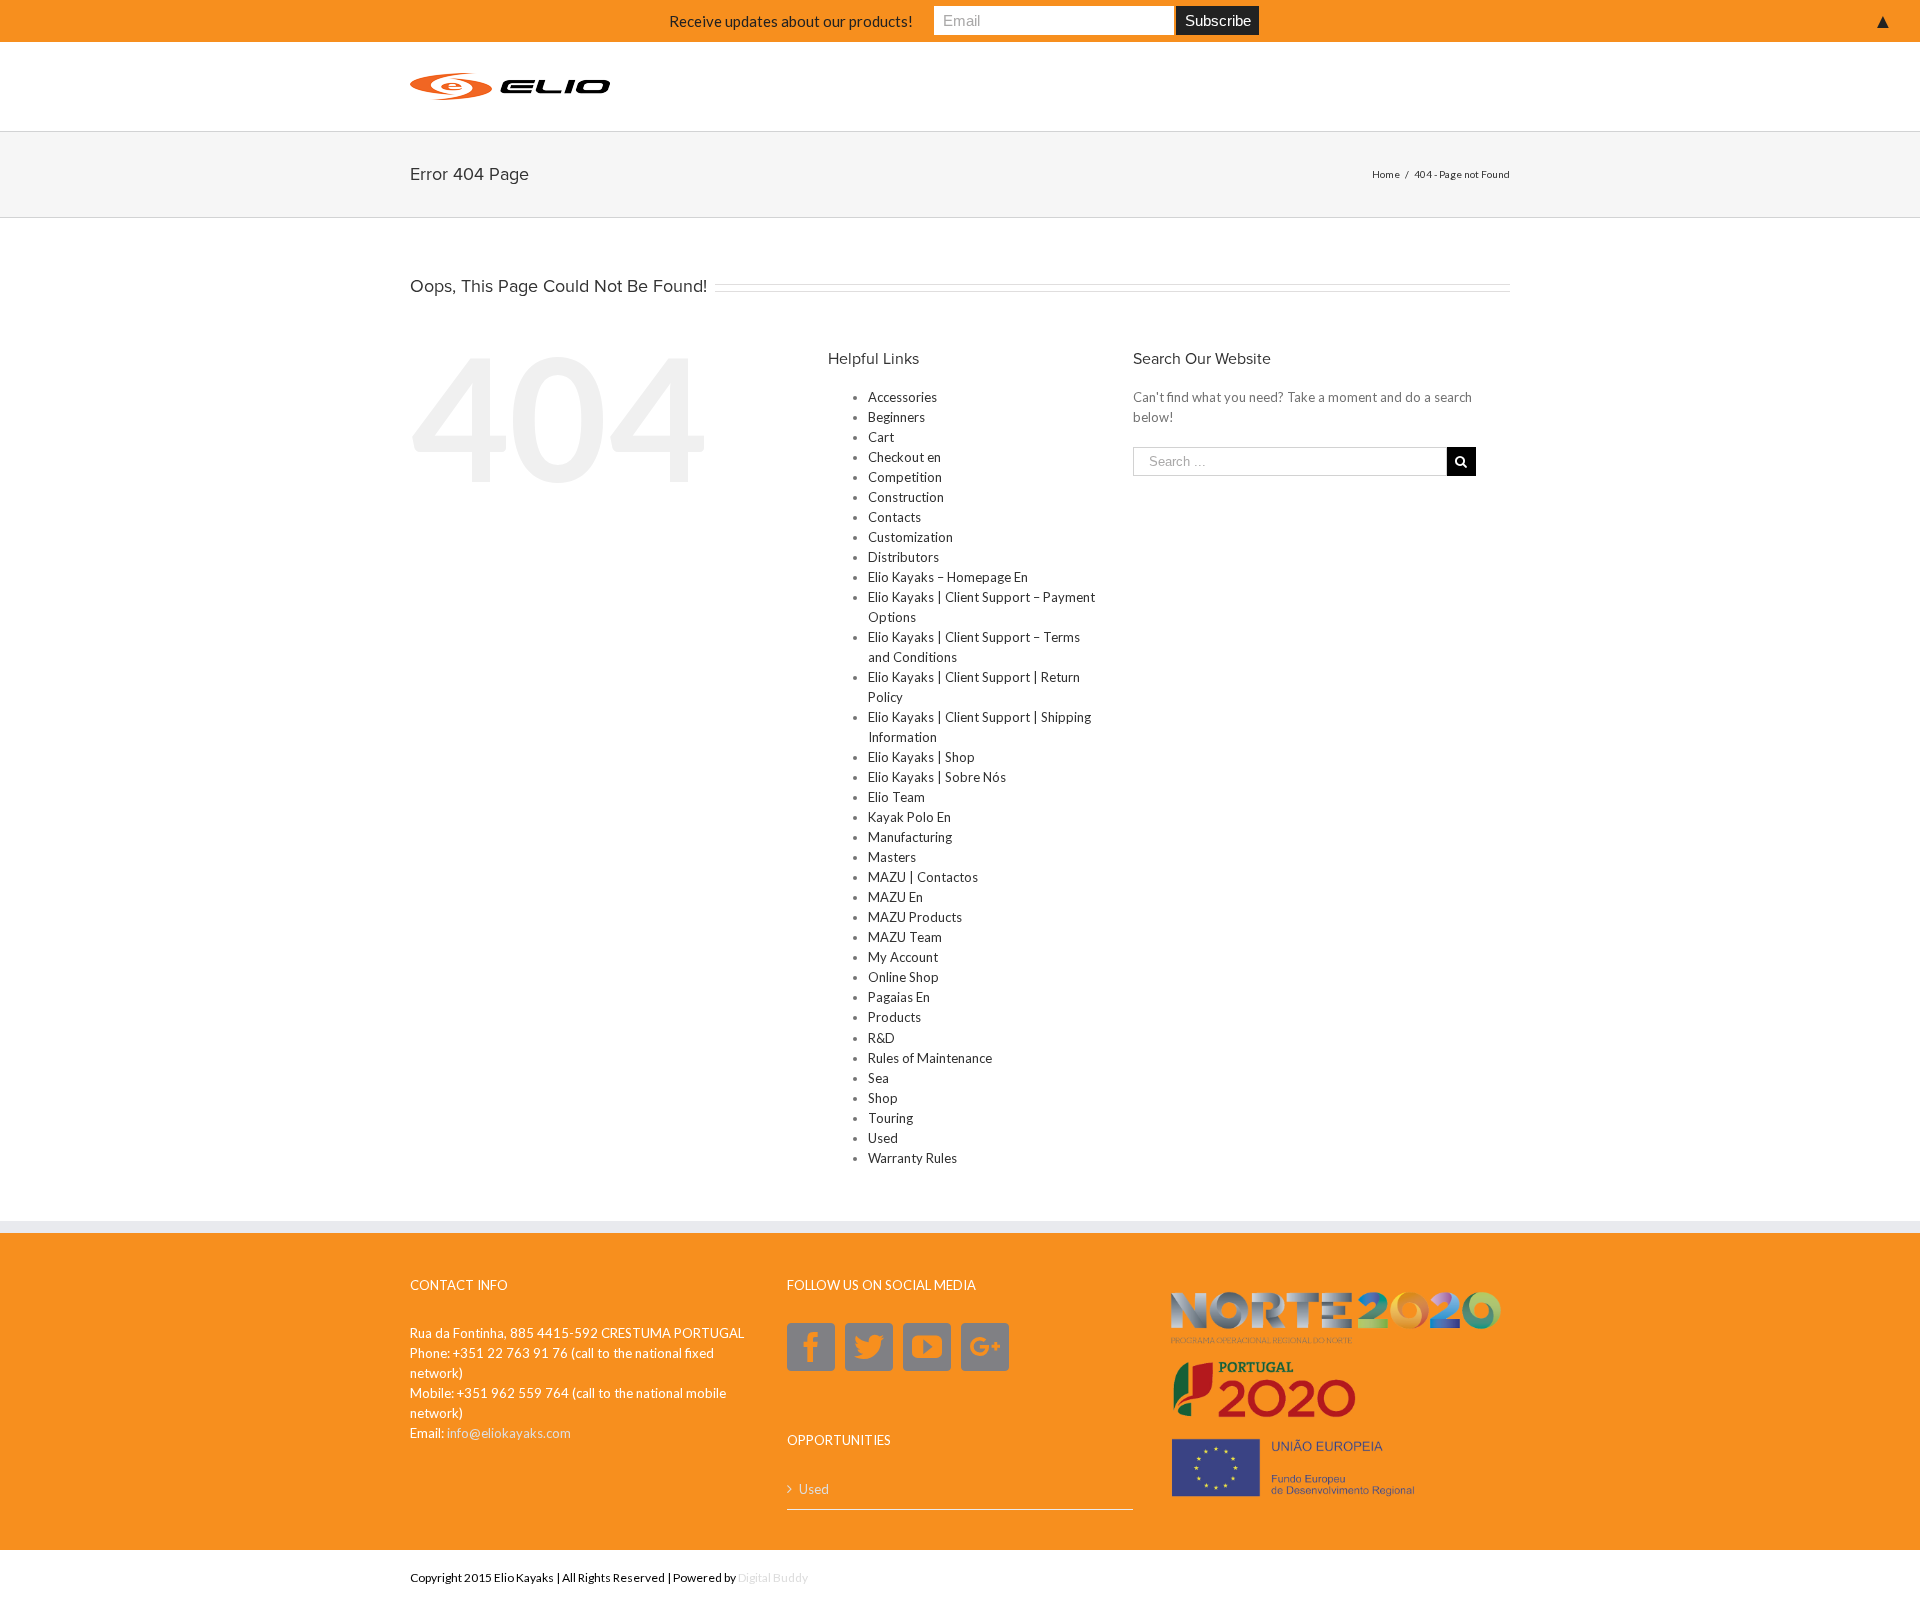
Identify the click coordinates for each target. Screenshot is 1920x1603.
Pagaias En (899, 997)
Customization (910, 537)
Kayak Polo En (909, 817)
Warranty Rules (912, 1158)
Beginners (896, 417)
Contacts (894, 517)
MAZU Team (905, 937)
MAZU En (895, 897)
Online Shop (903, 977)
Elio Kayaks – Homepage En (948, 577)
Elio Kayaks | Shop (921, 757)
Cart (881, 437)
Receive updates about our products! (791, 21)
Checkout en (904, 457)
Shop (883, 1098)
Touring (890, 1118)
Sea (878, 1078)
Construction (906, 497)
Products (894, 1017)
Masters (892, 857)
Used (883, 1138)
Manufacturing (910, 837)
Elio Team (896, 797)
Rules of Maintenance (930, 1058)
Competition (905, 477)
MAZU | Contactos (923, 877)
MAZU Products (915, 917)
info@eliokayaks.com (509, 1433)
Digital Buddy (773, 1577)
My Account (903, 957)
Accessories (902, 397)
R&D (881, 1038)
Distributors (903, 557)
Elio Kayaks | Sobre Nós (937, 777)
